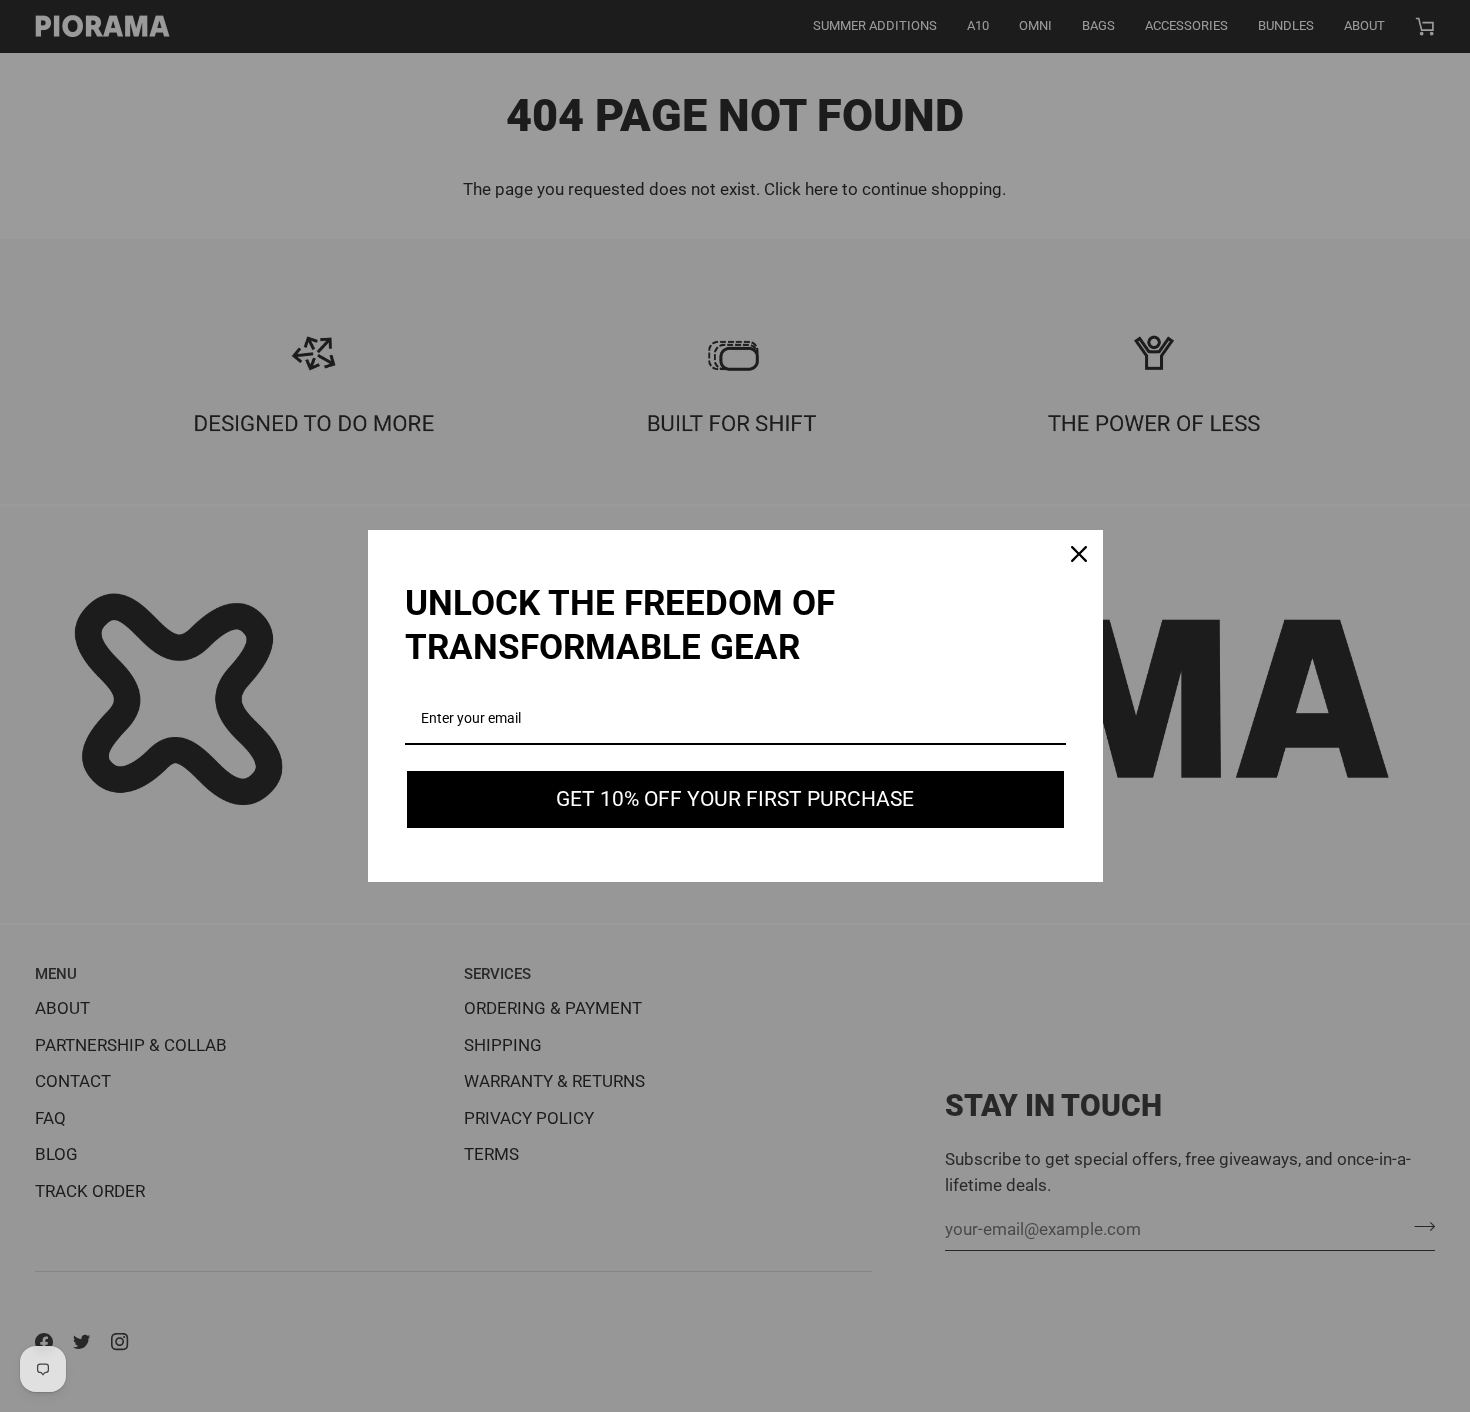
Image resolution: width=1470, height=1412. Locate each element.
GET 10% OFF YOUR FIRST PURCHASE (735, 799)
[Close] (1079, 554)
